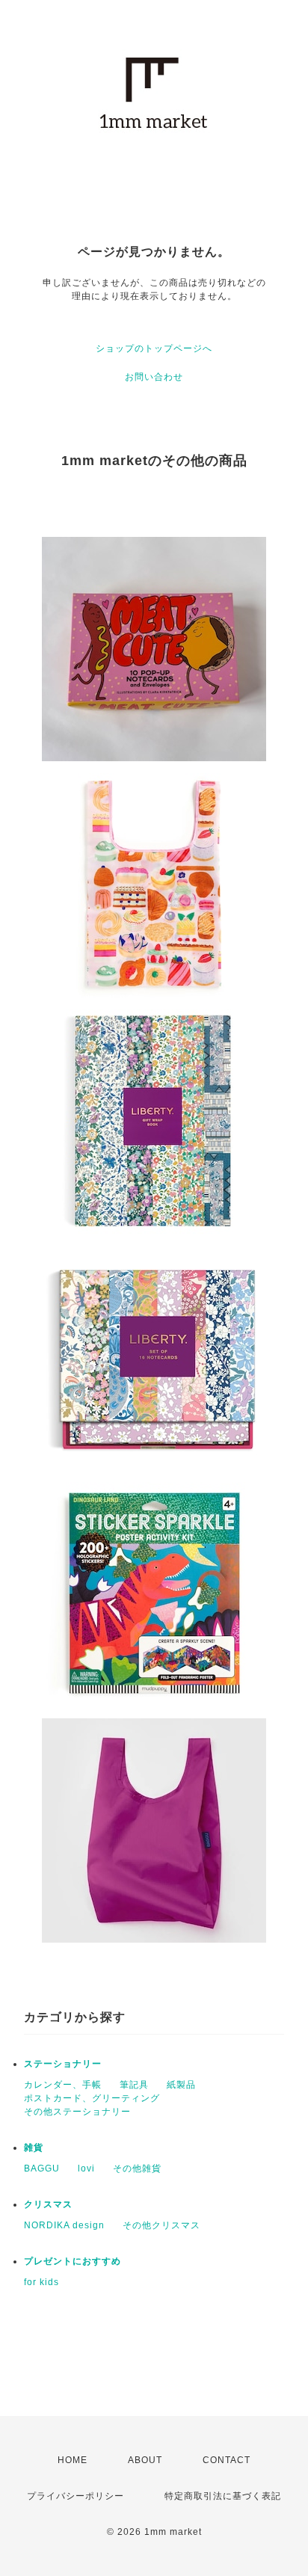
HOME (73, 2460)
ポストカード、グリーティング (92, 2098)
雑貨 (34, 2148)
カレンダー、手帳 (63, 2085)
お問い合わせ (154, 377)
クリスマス (48, 2204)
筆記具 (134, 2085)
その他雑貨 (137, 2168)
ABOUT (145, 2460)
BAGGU (42, 2168)
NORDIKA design (64, 2225)
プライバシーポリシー (76, 2496)
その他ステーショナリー (77, 2112)
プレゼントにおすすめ (73, 2261)
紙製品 (181, 2085)
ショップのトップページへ (154, 348)
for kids (41, 2282)
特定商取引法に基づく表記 (223, 2496)
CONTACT (227, 2460)
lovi (86, 2168)
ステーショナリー (63, 2064)
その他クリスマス (161, 2225)
